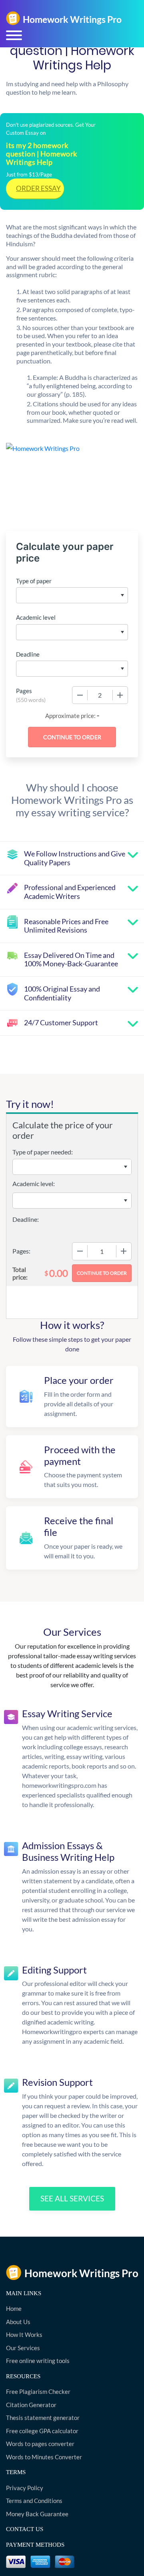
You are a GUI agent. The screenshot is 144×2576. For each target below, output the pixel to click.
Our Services (23, 2348)
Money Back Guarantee (37, 2514)
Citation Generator (31, 2405)
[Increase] (120, 695)
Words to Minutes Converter (44, 2457)
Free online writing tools (38, 2361)
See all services (72, 2198)
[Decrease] (80, 695)
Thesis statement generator (43, 2418)
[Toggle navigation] (14, 35)
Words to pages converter (40, 2444)
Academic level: (34, 1184)
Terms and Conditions (34, 2501)
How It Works (24, 2335)
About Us (18, 2322)
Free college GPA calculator (42, 2431)
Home (14, 2308)
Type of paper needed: (43, 1152)
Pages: (21, 1251)
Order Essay (38, 188)
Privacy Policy (25, 2488)
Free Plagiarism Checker (38, 2391)
